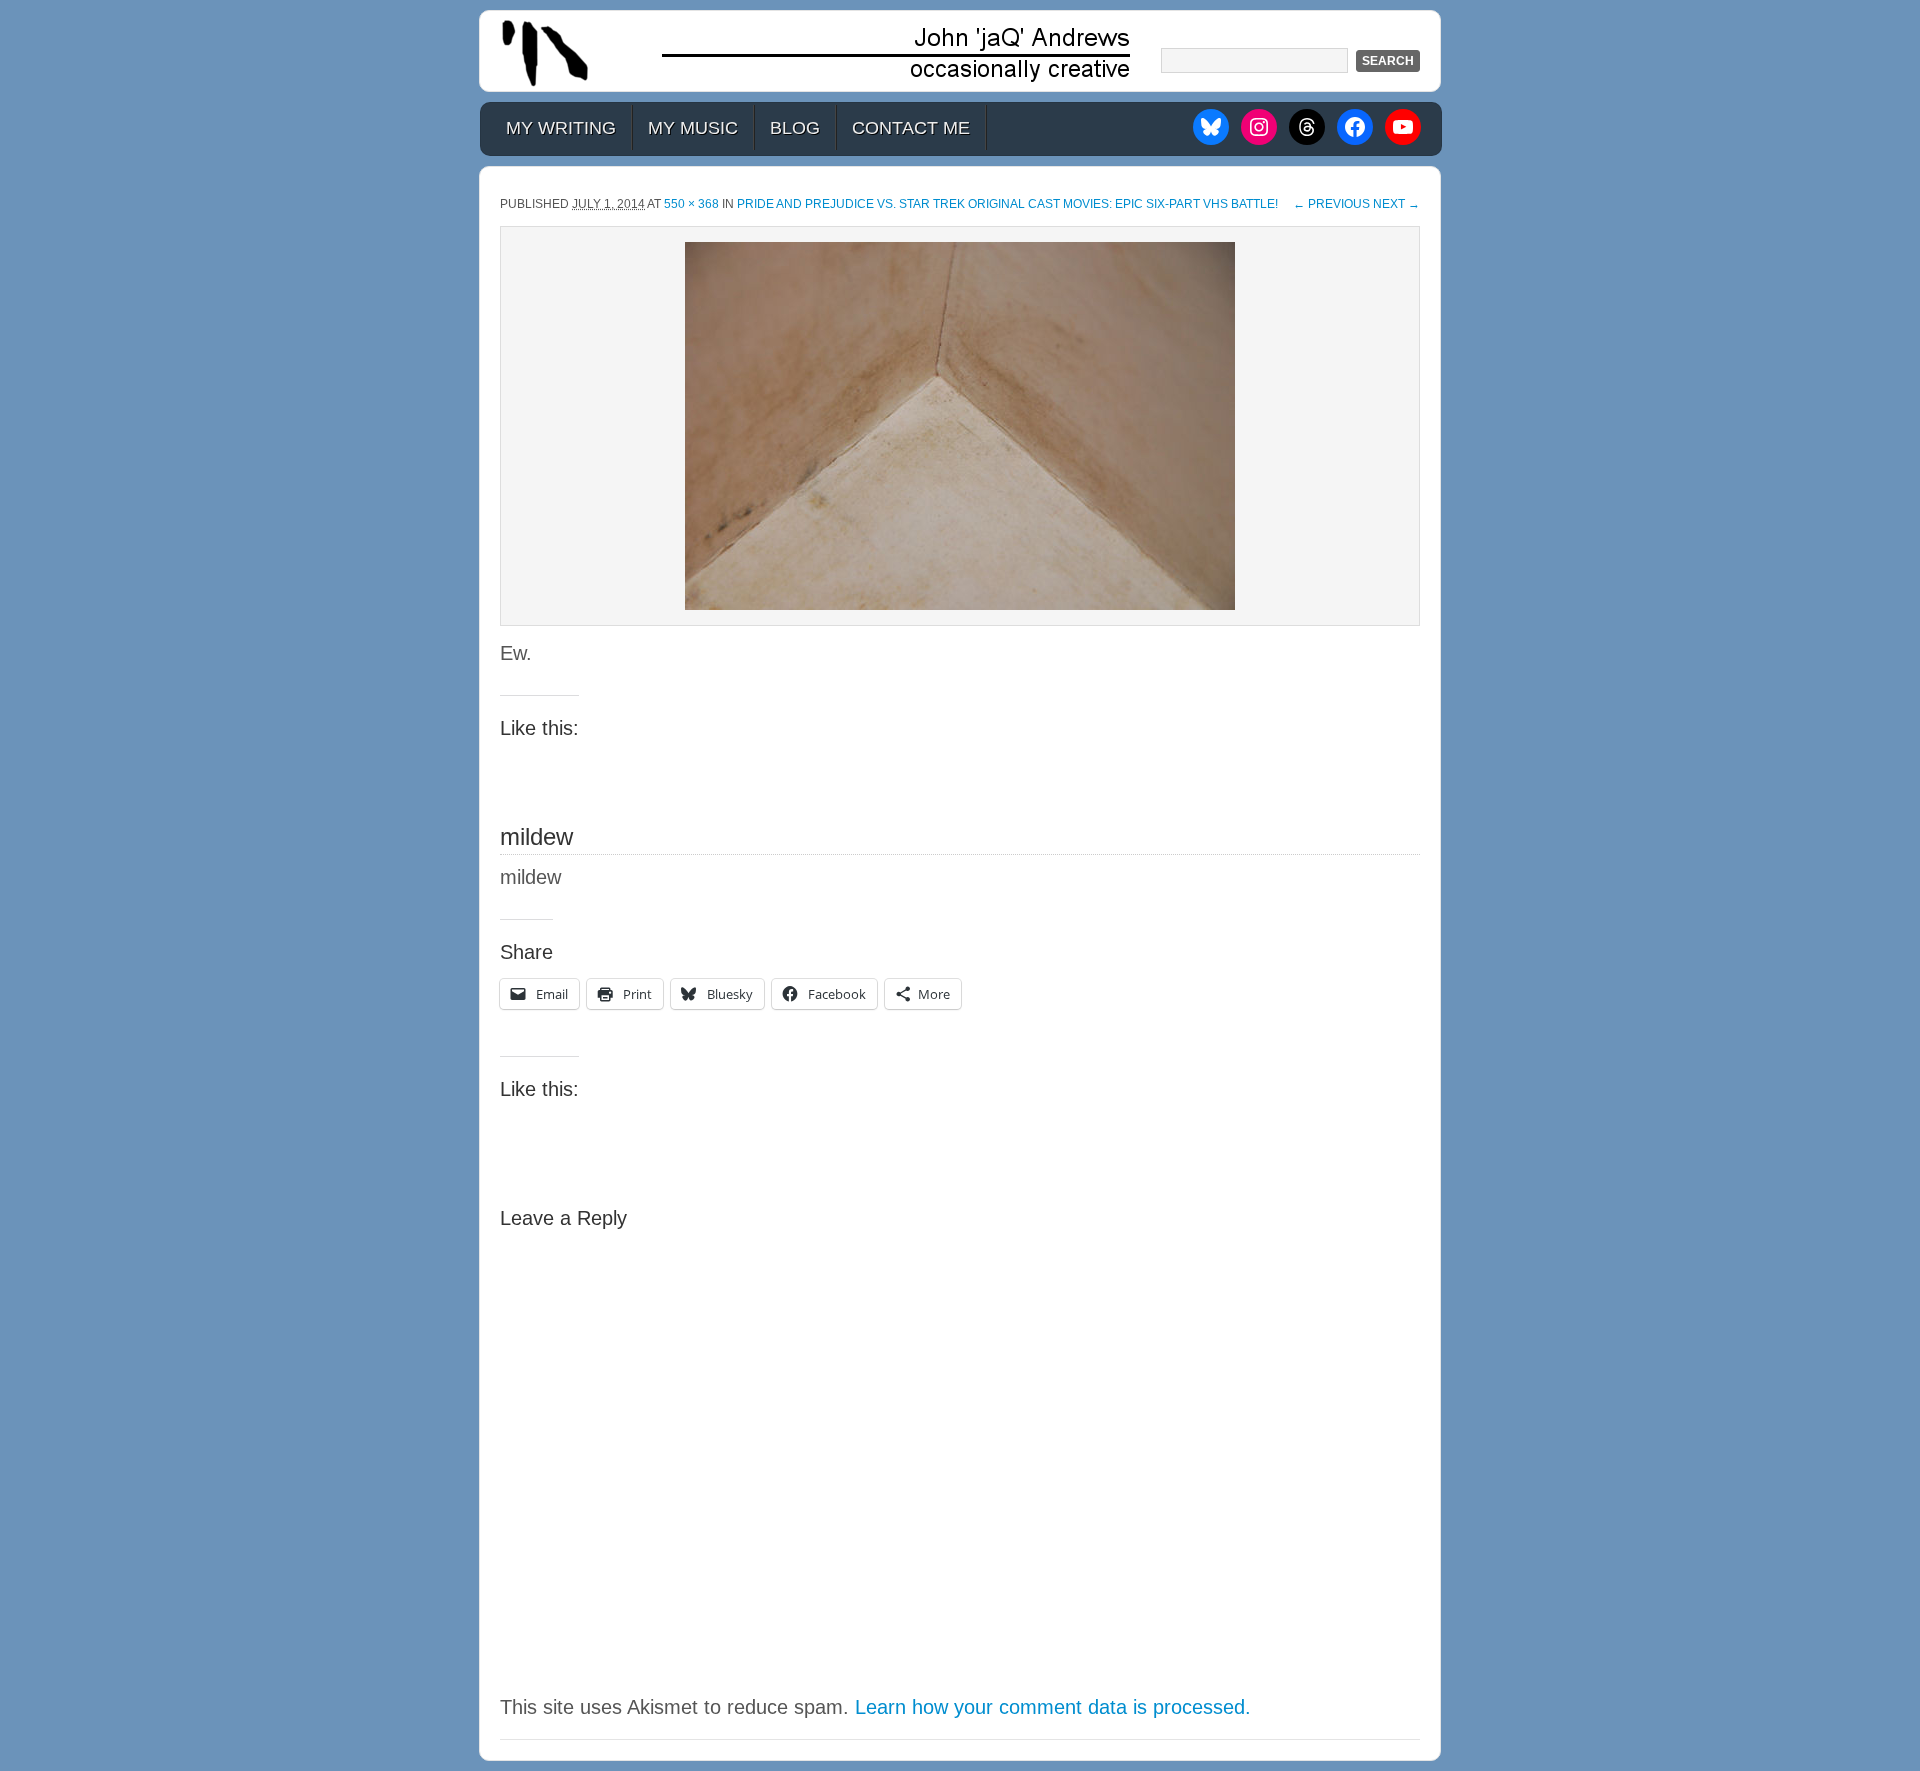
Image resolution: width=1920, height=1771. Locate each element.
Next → (1396, 204)
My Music (693, 128)
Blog (795, 128)
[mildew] (960, 426)
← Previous (1331, 204)
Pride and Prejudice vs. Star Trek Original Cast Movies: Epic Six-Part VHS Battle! (1007, 204)
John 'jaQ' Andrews (960, 51)
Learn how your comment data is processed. (1053, 1707)
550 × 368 (691, 204)
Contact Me (911, 128)
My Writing (561, 128)
